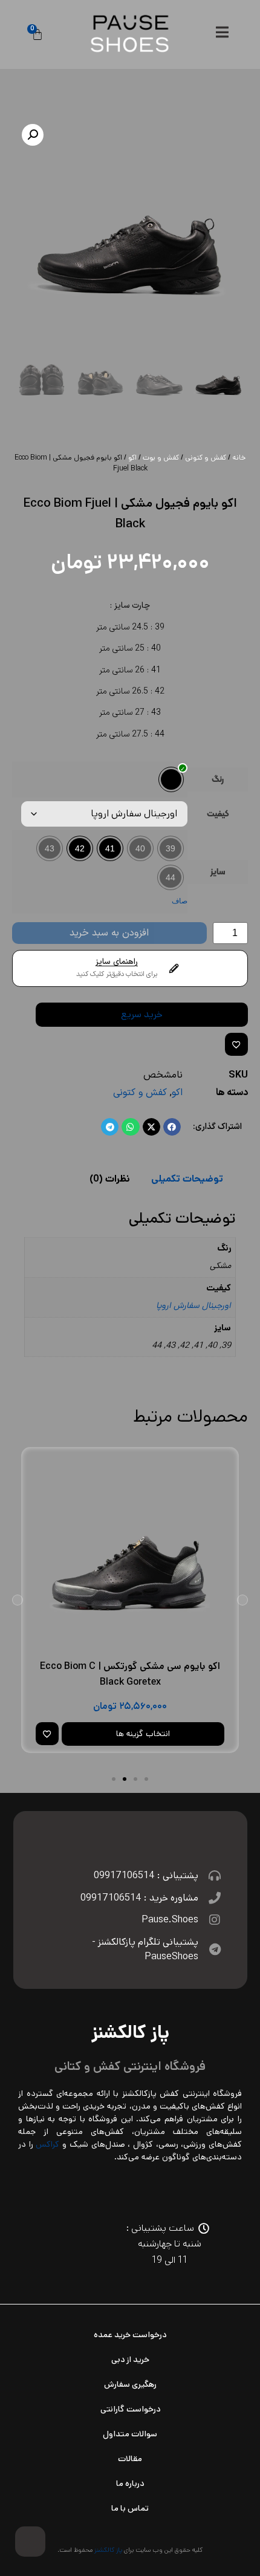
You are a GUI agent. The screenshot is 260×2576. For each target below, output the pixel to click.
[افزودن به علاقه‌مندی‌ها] (236, 1044)
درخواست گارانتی (130, 2409)
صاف (180, 901)
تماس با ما (130, 2508)
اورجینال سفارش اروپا (193, 1306)
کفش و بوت (161, 457)
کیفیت (218, 815)
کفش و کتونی (206, 457)
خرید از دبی (130, 2360)
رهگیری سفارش (130, 2384)
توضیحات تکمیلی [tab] (187, 1179)
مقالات (130, 2459)
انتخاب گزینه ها (143, 1734)
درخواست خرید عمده (130, 2335)
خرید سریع (142, 1014)
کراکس (47, 2144)
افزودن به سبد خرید (109, 933)
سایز (218, 873)
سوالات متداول (130, 2434)
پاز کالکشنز (108, 2550)
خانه (239, 457)
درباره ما (130, 2483)
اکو (132, 457)
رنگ (218, 780)
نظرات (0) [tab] (110, 1179)
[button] (33, 135)
